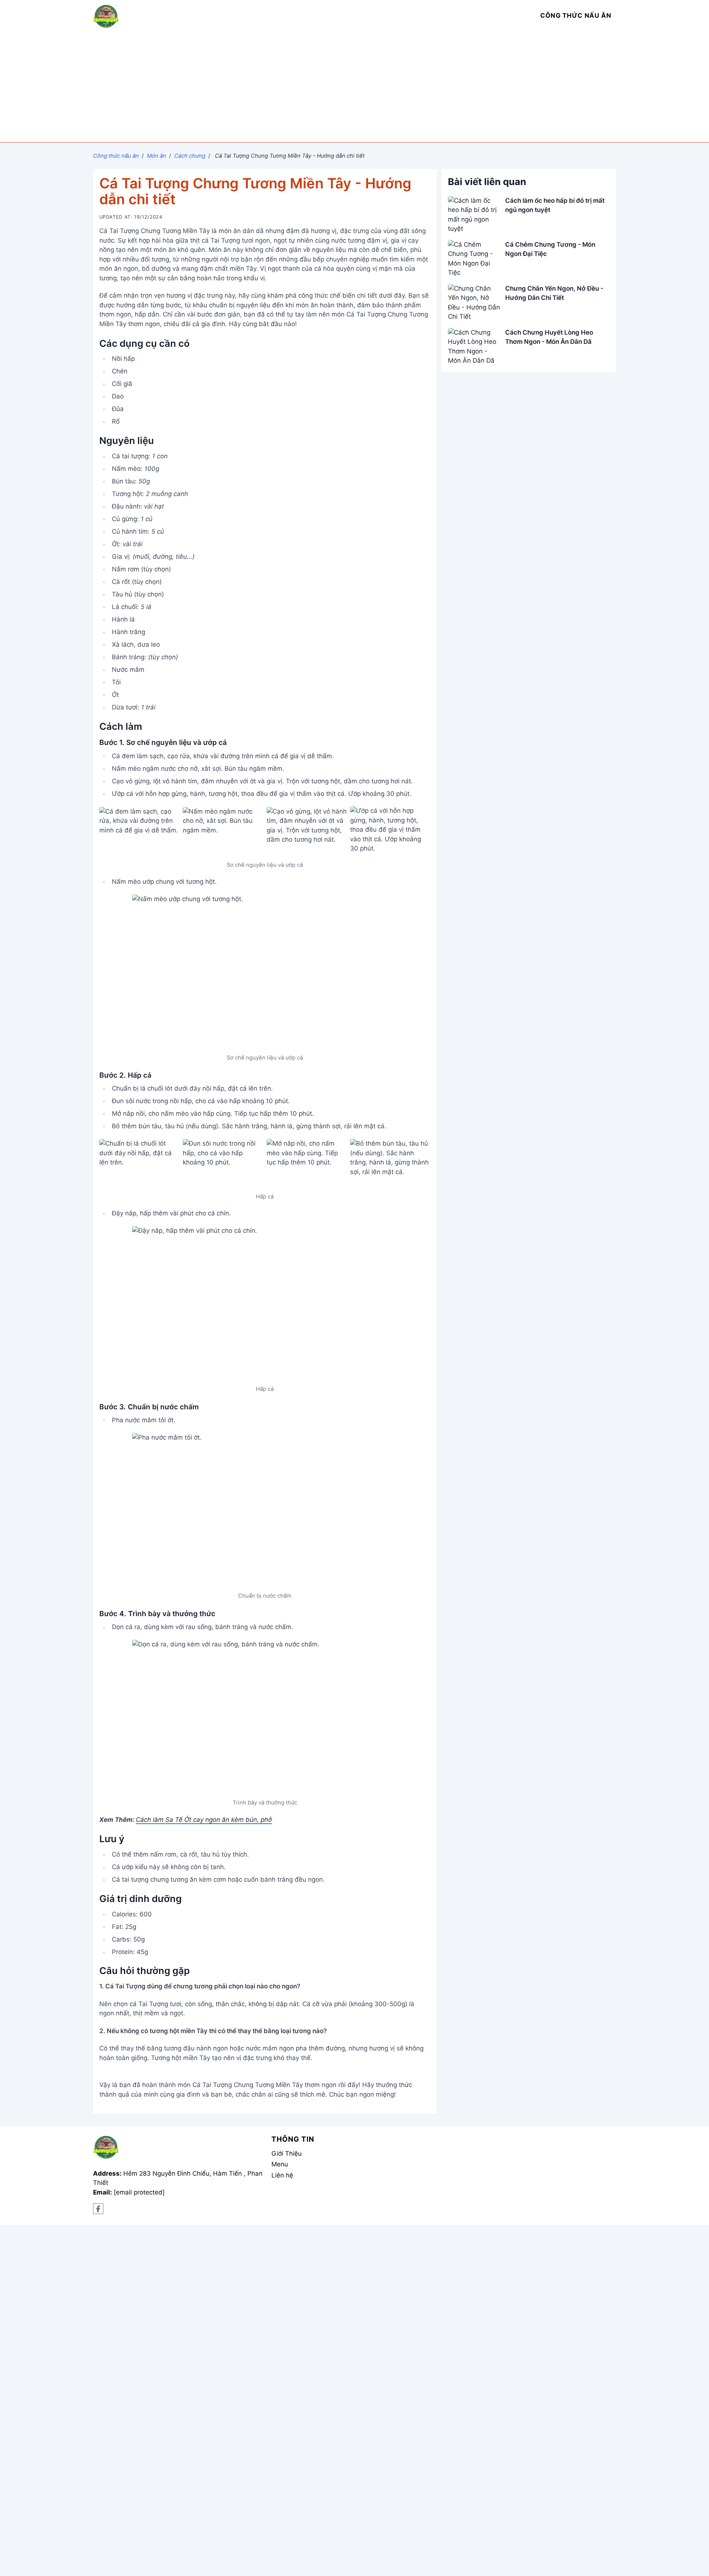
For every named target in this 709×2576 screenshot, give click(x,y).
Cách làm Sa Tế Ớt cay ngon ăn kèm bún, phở (204, 1820)
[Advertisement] (354, 87)
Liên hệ (282, 2175)
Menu (280, 2164)
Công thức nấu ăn (116, 156)
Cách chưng (190, 156)
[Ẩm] (98, 2209)
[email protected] (139, 2192)
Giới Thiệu (287, 2153)
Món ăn (157, 156)
